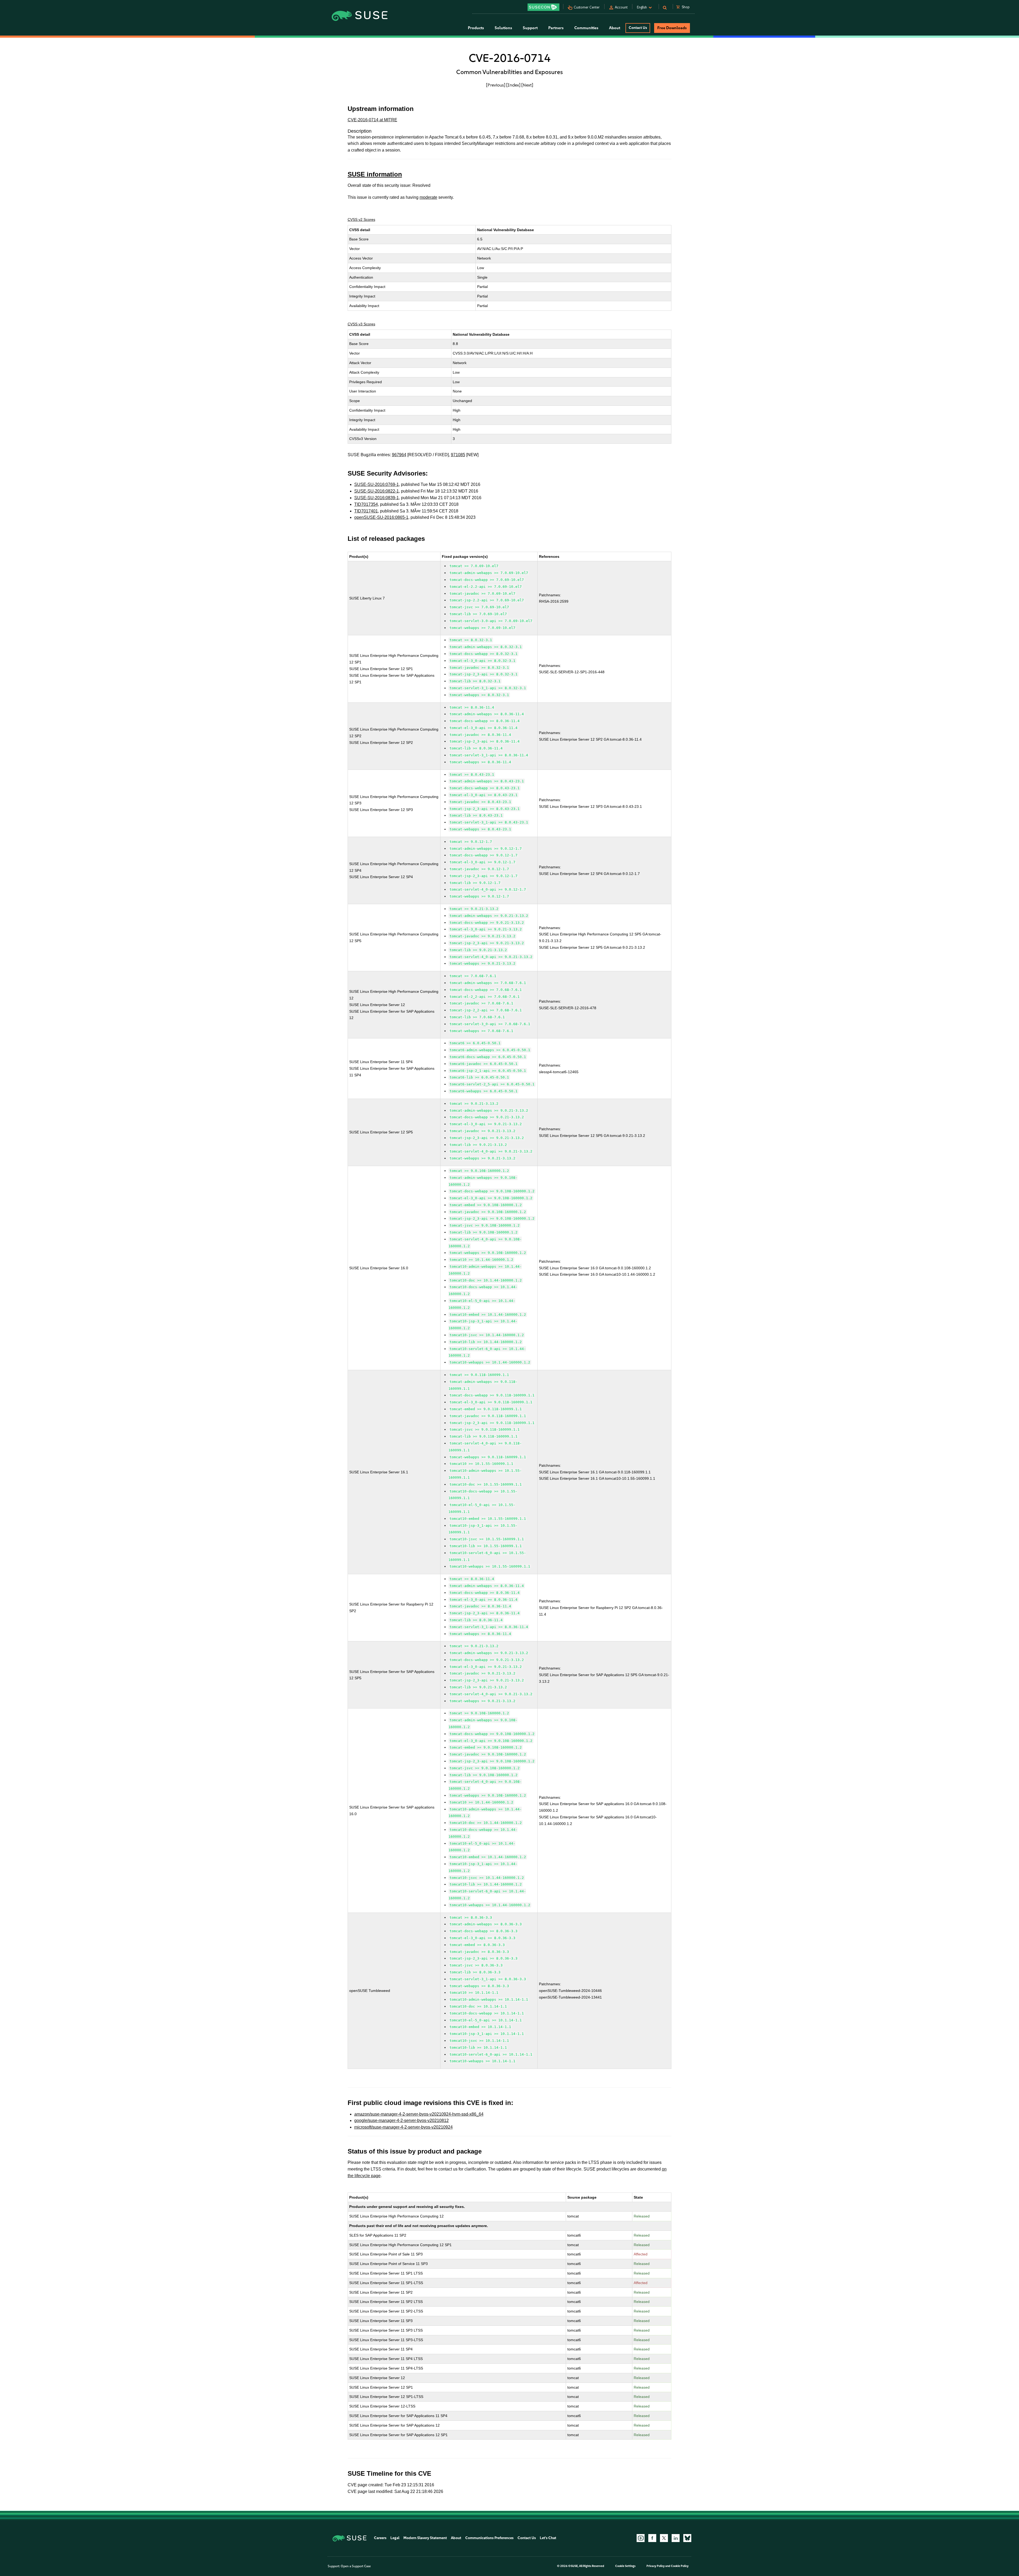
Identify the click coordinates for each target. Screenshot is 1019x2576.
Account (621, 7)
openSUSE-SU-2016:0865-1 (381, 517)
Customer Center (587, 7)
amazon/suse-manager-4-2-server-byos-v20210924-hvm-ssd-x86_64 (419, 2114)
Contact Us (638, 28)
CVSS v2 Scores (361, 219)
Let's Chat (548, 2538)
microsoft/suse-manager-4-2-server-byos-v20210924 (403, 2127)
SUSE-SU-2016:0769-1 (377, 484)
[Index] (513, 85)
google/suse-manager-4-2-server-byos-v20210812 (401, 2120)
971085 (458, 455)
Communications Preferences (489, 2538)
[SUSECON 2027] (543, 7)
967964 (399, 455)
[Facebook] (652, 2538)
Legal (395, 2538)
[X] (664, 2538)
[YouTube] (641, 2538)
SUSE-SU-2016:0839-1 (377, 498)
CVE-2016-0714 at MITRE (372, 120)
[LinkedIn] (676, 2538)
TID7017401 (366, 511)
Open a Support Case (356, 2566)
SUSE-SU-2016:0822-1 (377, 491)
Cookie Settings (625, 2566)
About (456, 2538)
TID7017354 (366, 504)
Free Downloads (672, 28)
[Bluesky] (687, 2538)
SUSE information (375, 174)
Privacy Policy (656, 2566)
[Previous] (496, 85)
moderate (428, 197)
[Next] (527, 85)
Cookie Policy (680, 2566)
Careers (380, 2538)
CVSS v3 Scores (361, 324)
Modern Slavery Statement (425, 2538)
